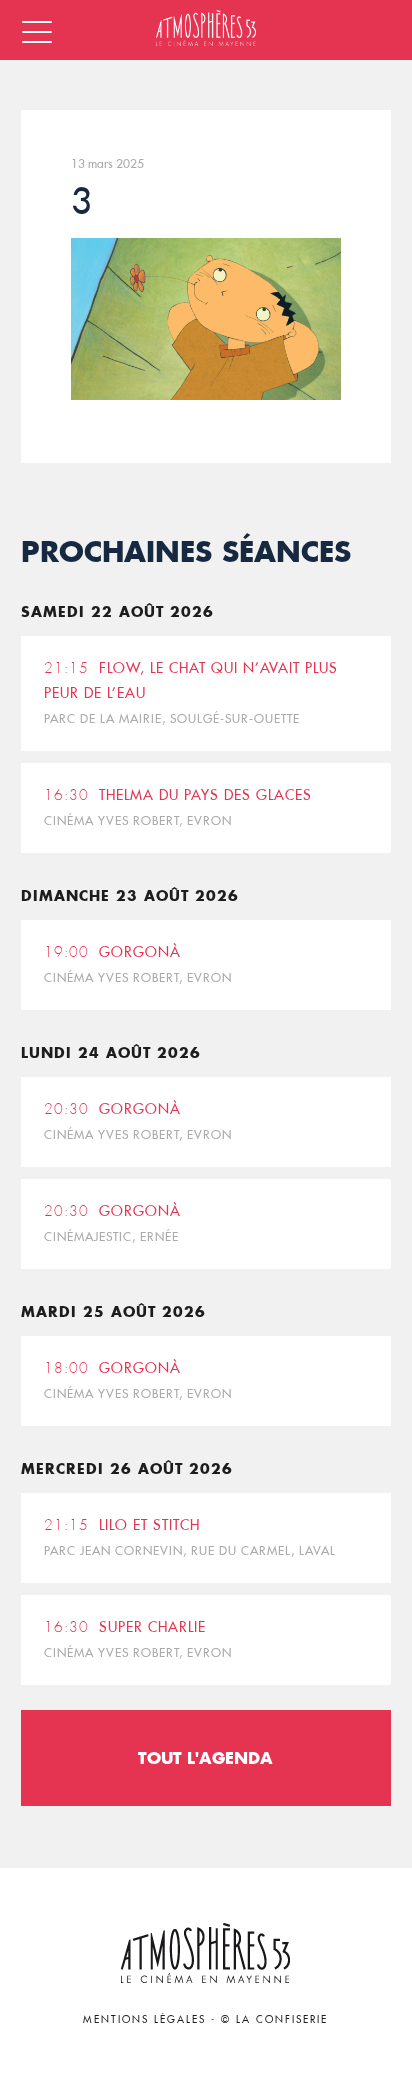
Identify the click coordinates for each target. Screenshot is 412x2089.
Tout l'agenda (205, 1757)
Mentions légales (144, 2019)
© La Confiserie (274, 2019)
